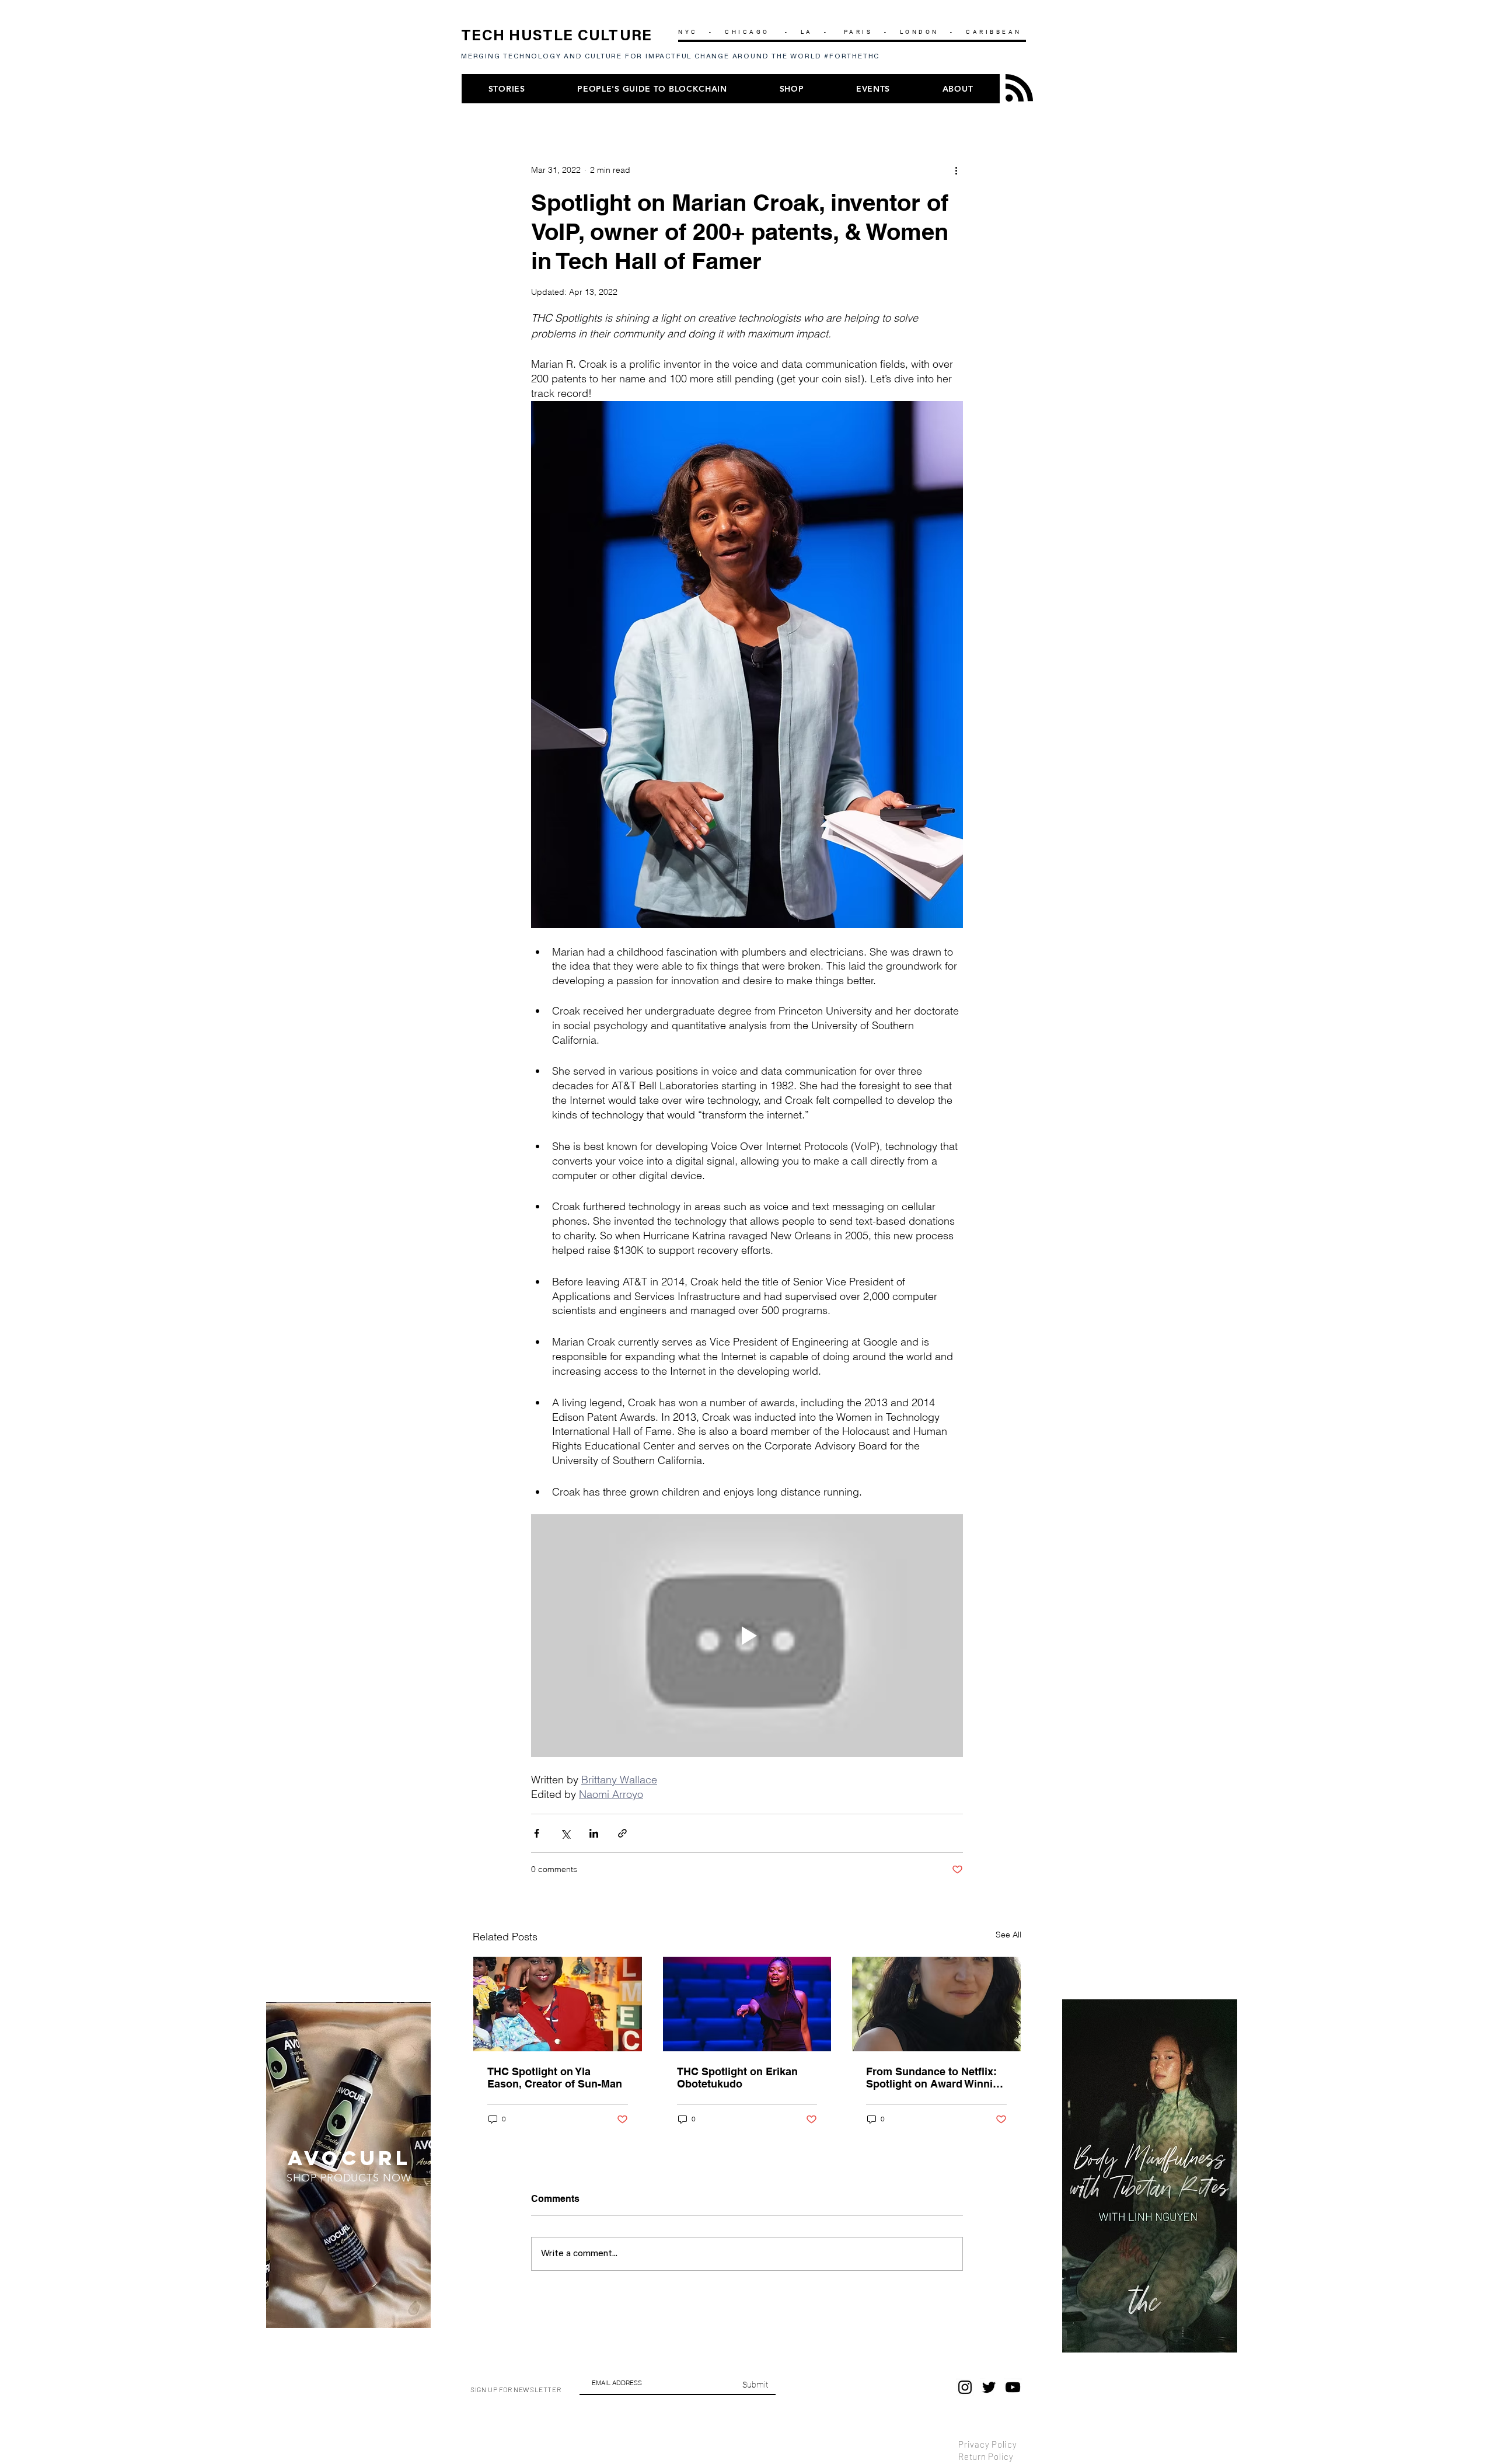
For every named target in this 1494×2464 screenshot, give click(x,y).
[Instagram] (965, 2387)
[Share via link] (622, 1833)
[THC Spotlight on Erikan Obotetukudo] (747, 2004)
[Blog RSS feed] (1019, 88)
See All (1008, 1935)
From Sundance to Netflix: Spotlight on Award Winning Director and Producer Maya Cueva (936, 2078)
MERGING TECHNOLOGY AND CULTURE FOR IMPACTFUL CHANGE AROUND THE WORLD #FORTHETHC (673, 57)
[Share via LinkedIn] (594, 1833)
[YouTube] (1013, 2387)
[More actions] (956, 170)
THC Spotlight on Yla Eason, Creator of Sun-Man (555, 2078)
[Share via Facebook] (537, 1833)
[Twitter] (989, 2387)
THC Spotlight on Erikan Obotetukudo (737, 2078)
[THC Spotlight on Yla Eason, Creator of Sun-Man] (558, 2004)
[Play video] (747, 1636)
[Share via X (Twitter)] (565, 1833)
